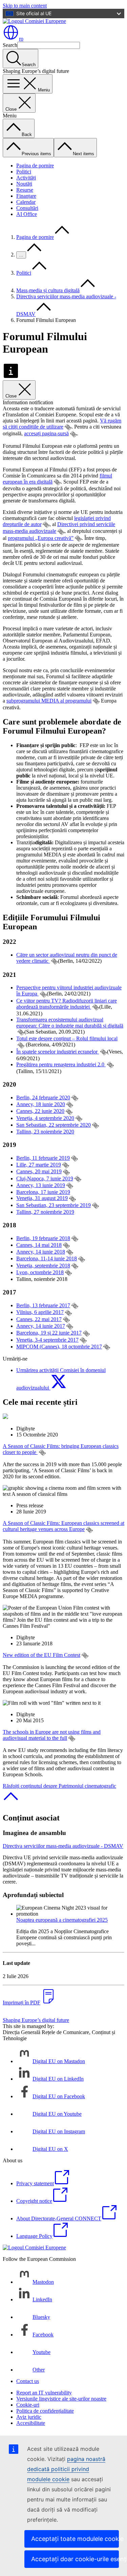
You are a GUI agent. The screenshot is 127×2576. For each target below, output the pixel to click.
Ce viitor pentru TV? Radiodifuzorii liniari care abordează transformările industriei (67, 1004)
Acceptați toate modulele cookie (75, 2539)
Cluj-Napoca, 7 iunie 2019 (45, 1179)
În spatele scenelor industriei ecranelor (58, 1052)
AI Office (27, 214)
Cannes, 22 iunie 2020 (40, 1111)
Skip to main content (25, 6)
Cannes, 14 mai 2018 (39, 1245)
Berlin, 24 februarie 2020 (43, 1098)
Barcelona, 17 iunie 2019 (43, 1192)
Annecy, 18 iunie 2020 (41, 1104)
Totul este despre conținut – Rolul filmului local (67, 1038)
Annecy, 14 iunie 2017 (41, 1326)
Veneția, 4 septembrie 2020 (45, 1118)
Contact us (28, 2381)
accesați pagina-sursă (46, 433)
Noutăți (24, 184)
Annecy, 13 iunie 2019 (41, 1185)
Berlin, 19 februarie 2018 (43, 1238)
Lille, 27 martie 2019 (39, 1165)
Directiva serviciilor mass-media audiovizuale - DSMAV (63, 1846)
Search (10, 45)
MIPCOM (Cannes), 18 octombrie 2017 (59, 1347)
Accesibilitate (31, 2423)
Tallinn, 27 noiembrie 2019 (45, 1212)
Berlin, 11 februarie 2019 (43, 1158)
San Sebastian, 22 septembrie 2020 (54, 1125)
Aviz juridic (29, 2417)
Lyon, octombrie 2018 (40, 1272)
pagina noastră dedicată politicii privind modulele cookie (66, 2469)
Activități (26, 178)
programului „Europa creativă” (41, 538)
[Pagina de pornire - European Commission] (34, 21)
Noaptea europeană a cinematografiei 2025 (62, 1920)
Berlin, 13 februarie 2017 (43, 1305)
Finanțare (26, 196)
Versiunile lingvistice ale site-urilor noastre (61, 2399)
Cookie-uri (28, 2405)
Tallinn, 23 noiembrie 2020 (45, 1132)
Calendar (26, 202)
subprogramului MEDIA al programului (49, 701)
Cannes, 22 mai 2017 (39, 1319)
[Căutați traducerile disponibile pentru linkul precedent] (68, 427)
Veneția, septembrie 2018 (43, 1266)
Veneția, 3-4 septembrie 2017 (47, 1340)
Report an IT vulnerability (44, 2393)
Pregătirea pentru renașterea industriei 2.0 (61, 1064)
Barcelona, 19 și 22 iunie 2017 (49, 1333)
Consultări (27, 208)
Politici (24, 172)
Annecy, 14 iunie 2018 (41, 1252)
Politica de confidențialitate (45, 2411)
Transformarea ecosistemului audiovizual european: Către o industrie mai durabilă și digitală (70, 1023)
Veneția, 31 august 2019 (42, 1198)
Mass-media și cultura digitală (48, 290)
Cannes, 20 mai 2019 (39, 1171)
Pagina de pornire (35, 166)
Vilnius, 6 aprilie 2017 (40, 1312)
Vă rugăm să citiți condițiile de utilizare (62, 424)
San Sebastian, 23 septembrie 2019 (54, 1205)
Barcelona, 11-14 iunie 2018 (47, 1258)
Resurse (25, 190)
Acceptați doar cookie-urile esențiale (75, 2559)
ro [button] (21, 39)
